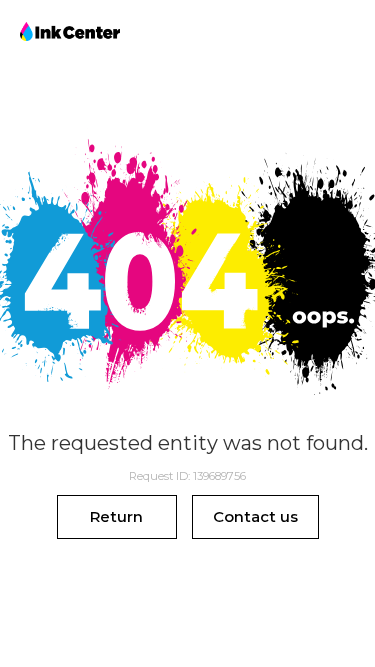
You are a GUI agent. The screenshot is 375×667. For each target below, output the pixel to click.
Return (116, 516)
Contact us (255, 516)
